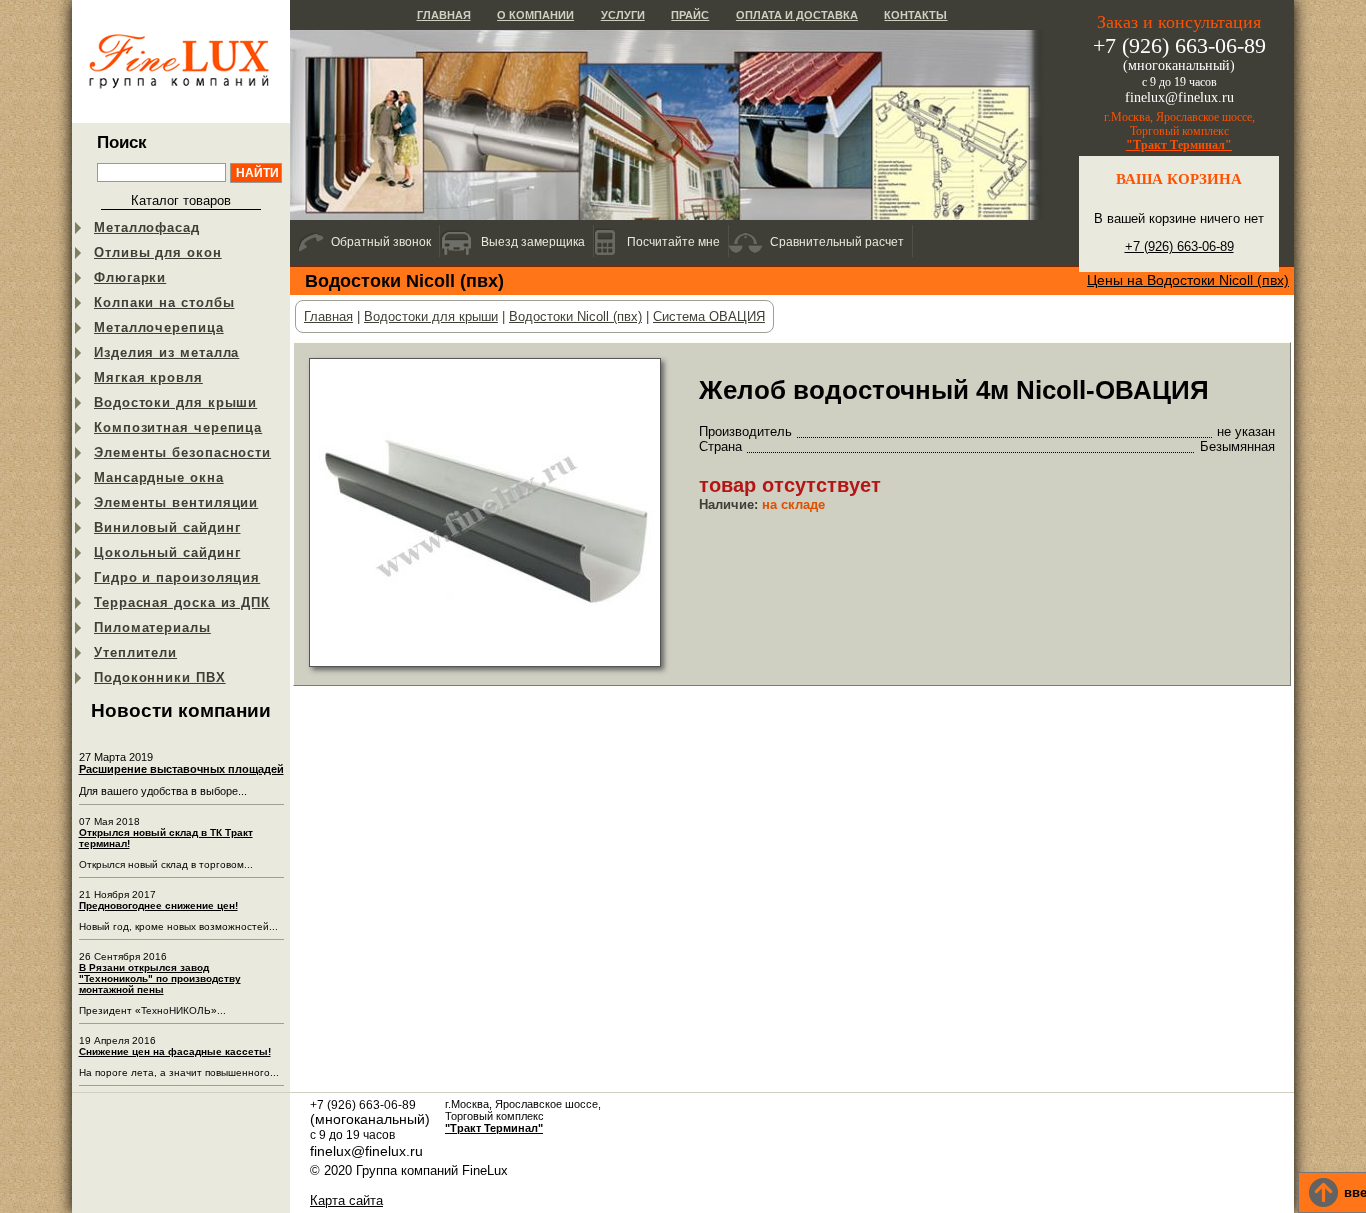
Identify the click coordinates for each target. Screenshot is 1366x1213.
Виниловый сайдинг (167, 527)
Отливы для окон (158, 252)
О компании (535, 15)
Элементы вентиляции (176, 502)
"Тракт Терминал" (1179, 145)
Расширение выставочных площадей (181, 769)
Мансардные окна (159, 477)
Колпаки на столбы (164, 302)
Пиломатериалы (152, 627)
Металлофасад (147, 227)
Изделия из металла (166, 352)
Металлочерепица (159, 327)
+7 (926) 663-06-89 (1179, 246)
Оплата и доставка (797, 15)
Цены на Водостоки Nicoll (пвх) (1188, 280)
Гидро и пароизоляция (177, 577)
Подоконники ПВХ (160, 677)
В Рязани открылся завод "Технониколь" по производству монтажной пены (160, 978)
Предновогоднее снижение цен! (158, 905)
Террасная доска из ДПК (182, 602)
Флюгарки (130, 277)
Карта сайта (346, 1200)
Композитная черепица (178, 427)
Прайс (690, 15)
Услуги (623, 15)
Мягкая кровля (148, 377)
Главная (444, 15)
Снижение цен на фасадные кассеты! (175, 1051)
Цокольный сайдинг (167, 552)
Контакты (915, 15)
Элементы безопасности (182, 452)
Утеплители (135, 652)
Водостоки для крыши (175, 402)
